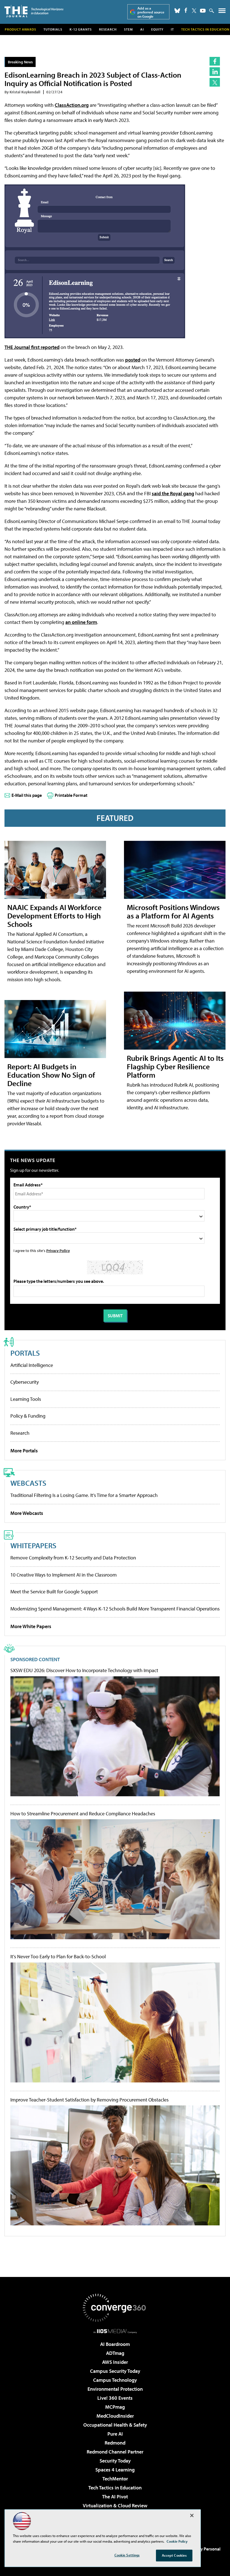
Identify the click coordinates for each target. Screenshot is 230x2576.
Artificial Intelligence (32, 1365)
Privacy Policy (58, 1250)
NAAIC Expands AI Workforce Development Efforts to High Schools (54, 916)
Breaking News (20, 62)
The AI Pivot (115, 2497)
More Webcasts (27, 1513)
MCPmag (115, 2407)
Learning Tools (26, 1399)
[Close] (192, 2515)
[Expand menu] (222, 12)
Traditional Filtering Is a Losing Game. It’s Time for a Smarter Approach (84, 1495)
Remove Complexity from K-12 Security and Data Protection (73, 1558)
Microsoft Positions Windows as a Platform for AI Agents (173, 911)
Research (108, 29)
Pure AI (115, 2434)
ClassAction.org (72, 105)
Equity (157, 29)
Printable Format (71, 795)
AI (142, 29)
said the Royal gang (173, 493)
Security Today (115, 2461)
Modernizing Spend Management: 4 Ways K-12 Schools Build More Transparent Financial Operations (115, 1609)
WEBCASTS (28, 1483)
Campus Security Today (115, 2371)
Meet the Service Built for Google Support (54, 1592)
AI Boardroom (115, 2344)
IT (172, 29)
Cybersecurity (25, 1382)
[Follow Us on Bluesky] (177, 11)
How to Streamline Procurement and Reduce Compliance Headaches (83, 1814)
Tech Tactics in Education (115, 2488)
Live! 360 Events (115, 2398)
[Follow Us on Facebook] (186, 10)
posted (133, 360)
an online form (81, 622)
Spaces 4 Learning (115, 2470)
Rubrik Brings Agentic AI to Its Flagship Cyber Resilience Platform (175, 1066)
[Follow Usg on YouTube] (203, 11)
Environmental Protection (115, 2389)
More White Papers (31, 1626)
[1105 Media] (115, 2331)
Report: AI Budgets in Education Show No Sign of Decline (51, 1075)
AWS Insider (115, 2362)
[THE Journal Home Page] (34, 11)
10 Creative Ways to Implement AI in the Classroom (64, 1575)
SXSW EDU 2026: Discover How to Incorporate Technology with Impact (84, 1670)
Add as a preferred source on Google (151, 12)
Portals (25, 1353)
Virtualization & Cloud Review (115, 2506)
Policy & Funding (28, 1416)
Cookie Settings (127, 2555)
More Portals (24, 1451)
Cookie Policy (177, 2541)
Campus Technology (115, 2380)
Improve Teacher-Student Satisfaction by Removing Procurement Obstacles (89, 2100)
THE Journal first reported (32, 347)
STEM (128, 29)
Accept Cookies (174, 2555)
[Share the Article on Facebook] (215, 61)
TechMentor (115, 2479)
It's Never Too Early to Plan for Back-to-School (58, 1957)
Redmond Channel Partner (115, 2452)
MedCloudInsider (115, 2416)
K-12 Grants (81, 29)
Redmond (115, 2443)
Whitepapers (33, 1545)
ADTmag (115, 2353)
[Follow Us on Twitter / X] (194, 11)
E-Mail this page (27, 795)
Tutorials (53, 29)
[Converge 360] (115, 2308)
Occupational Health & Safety (115, 2425)
